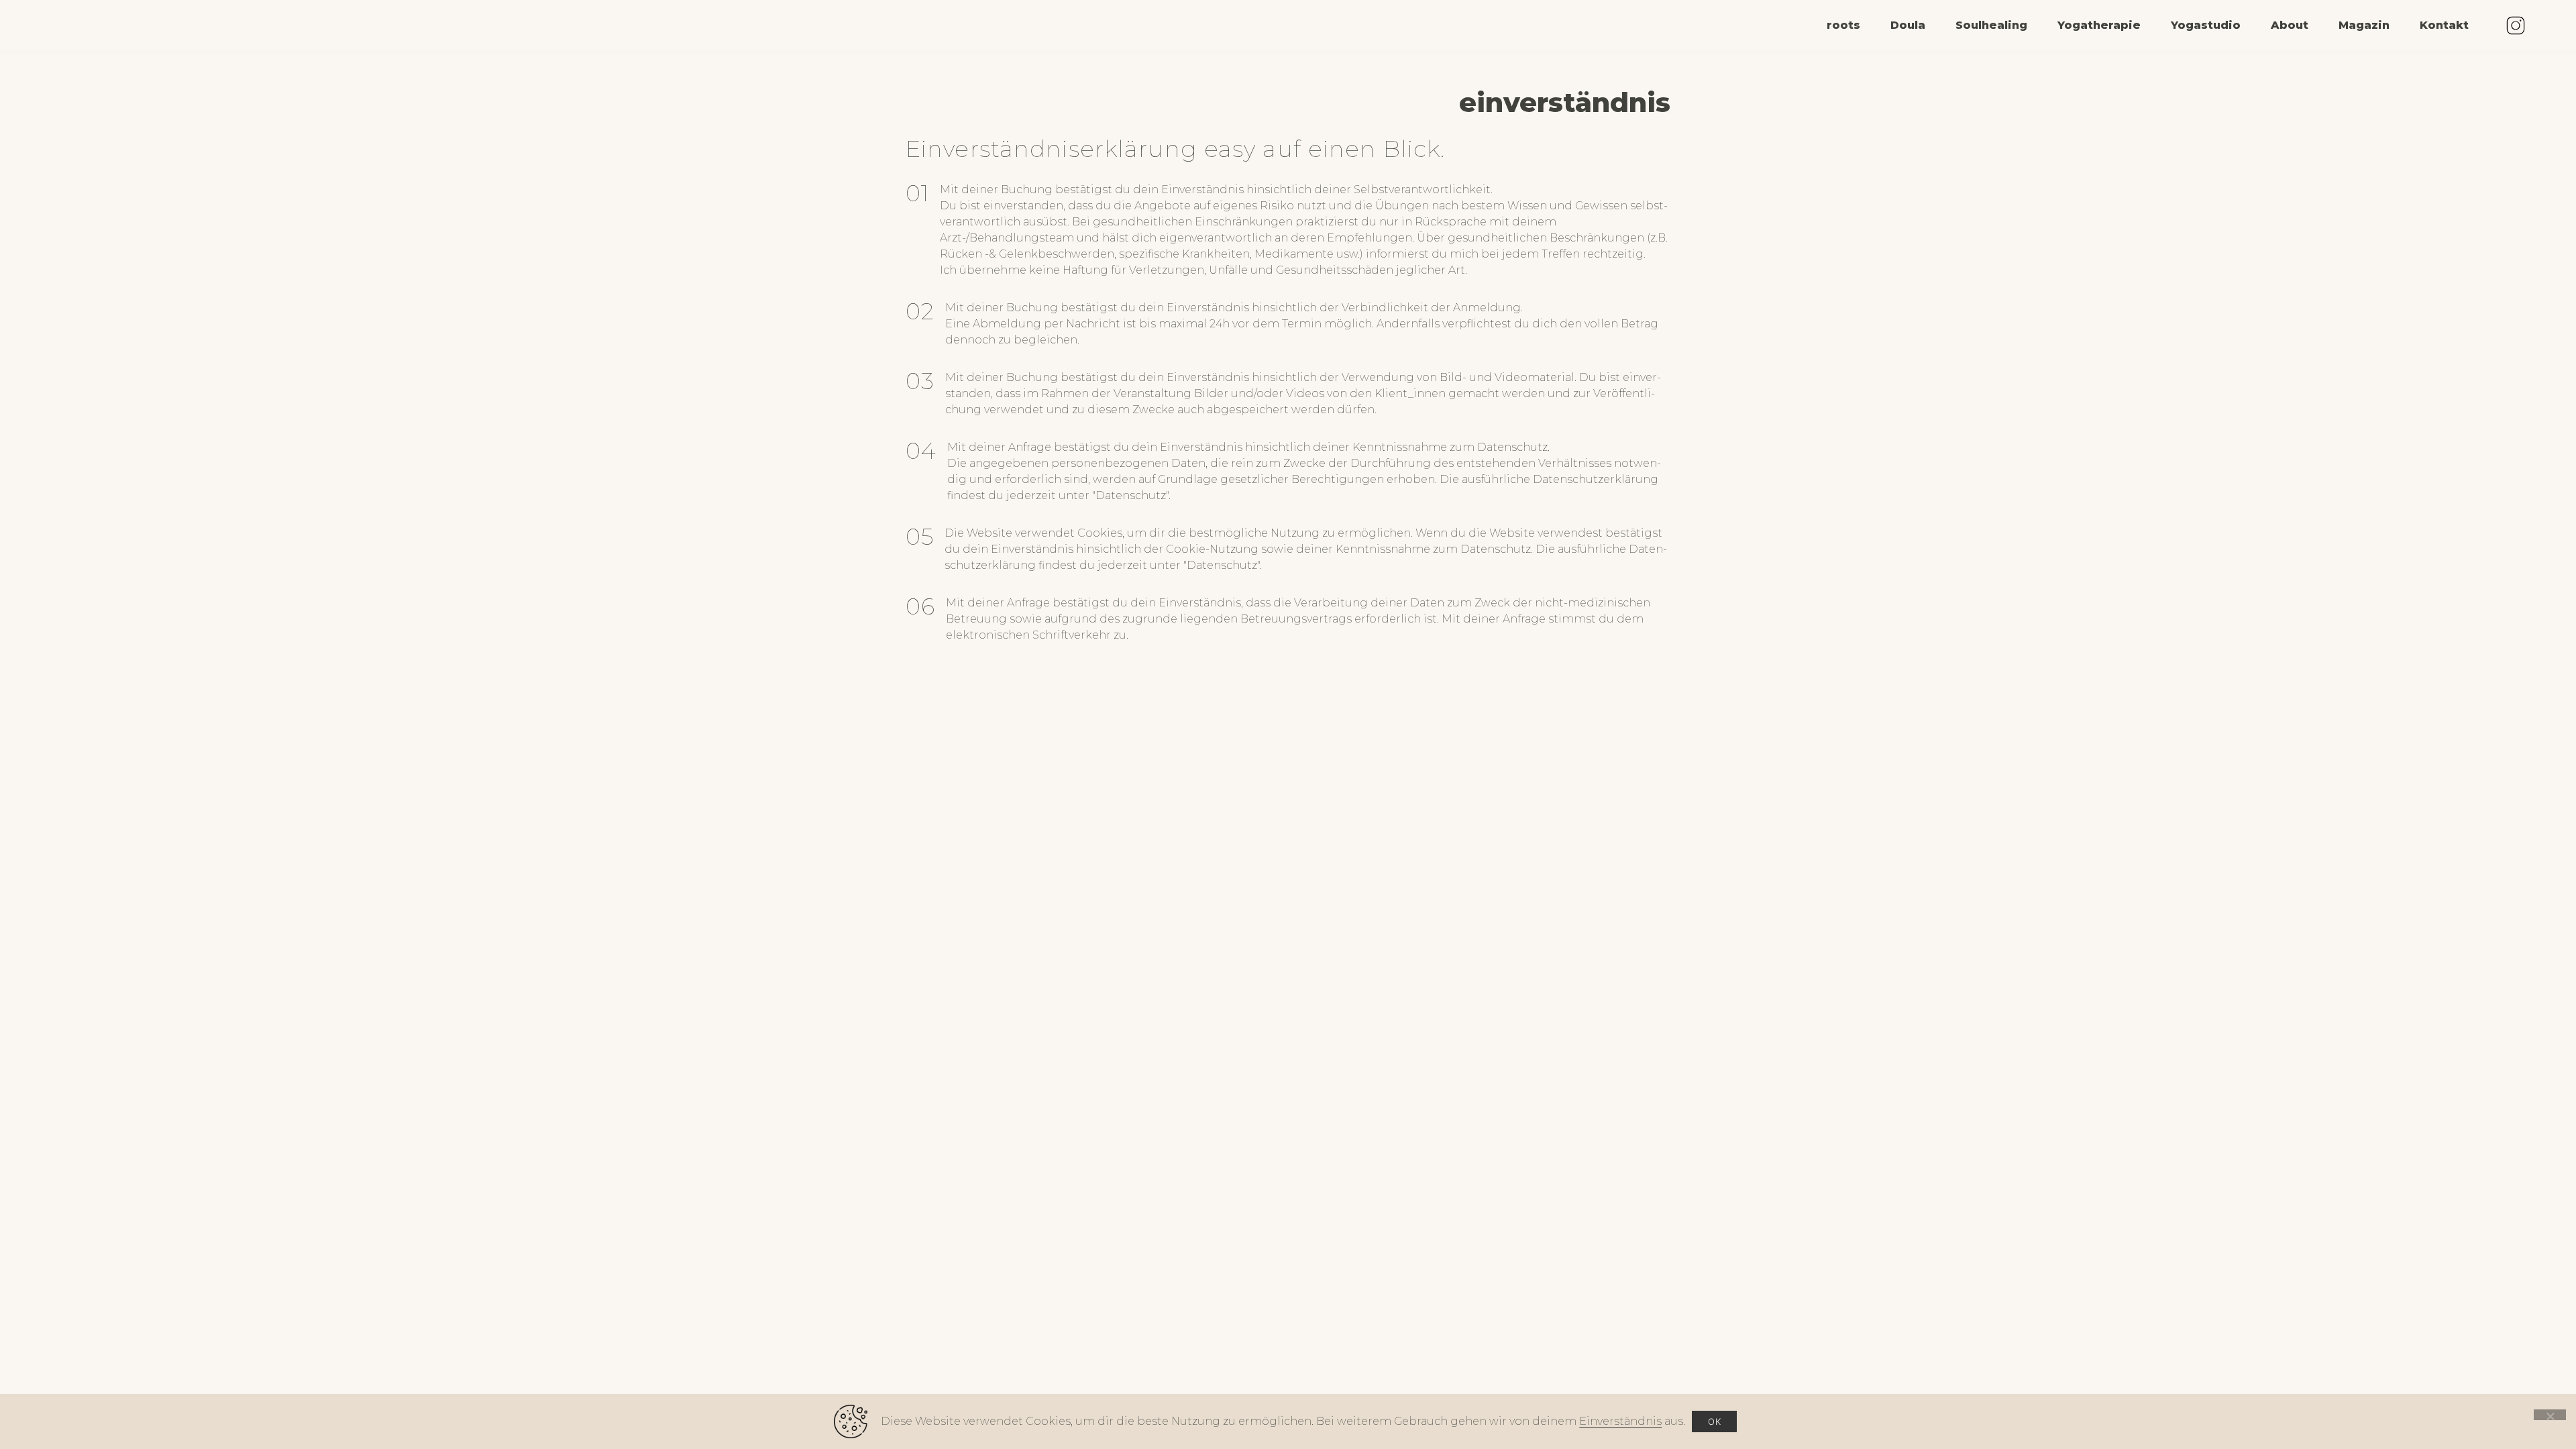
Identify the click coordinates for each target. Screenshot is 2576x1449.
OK (1714, 1421)
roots (1843, 25)
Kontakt (2444, 25)
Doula (1908, 25)
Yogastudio (2206, 25)
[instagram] (2516, 25)
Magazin (2364, 25)
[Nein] (2550, 1415)
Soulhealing (1991, 25)
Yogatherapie (2099, 25)
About (2290, 25)
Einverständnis (1620, 1421)
